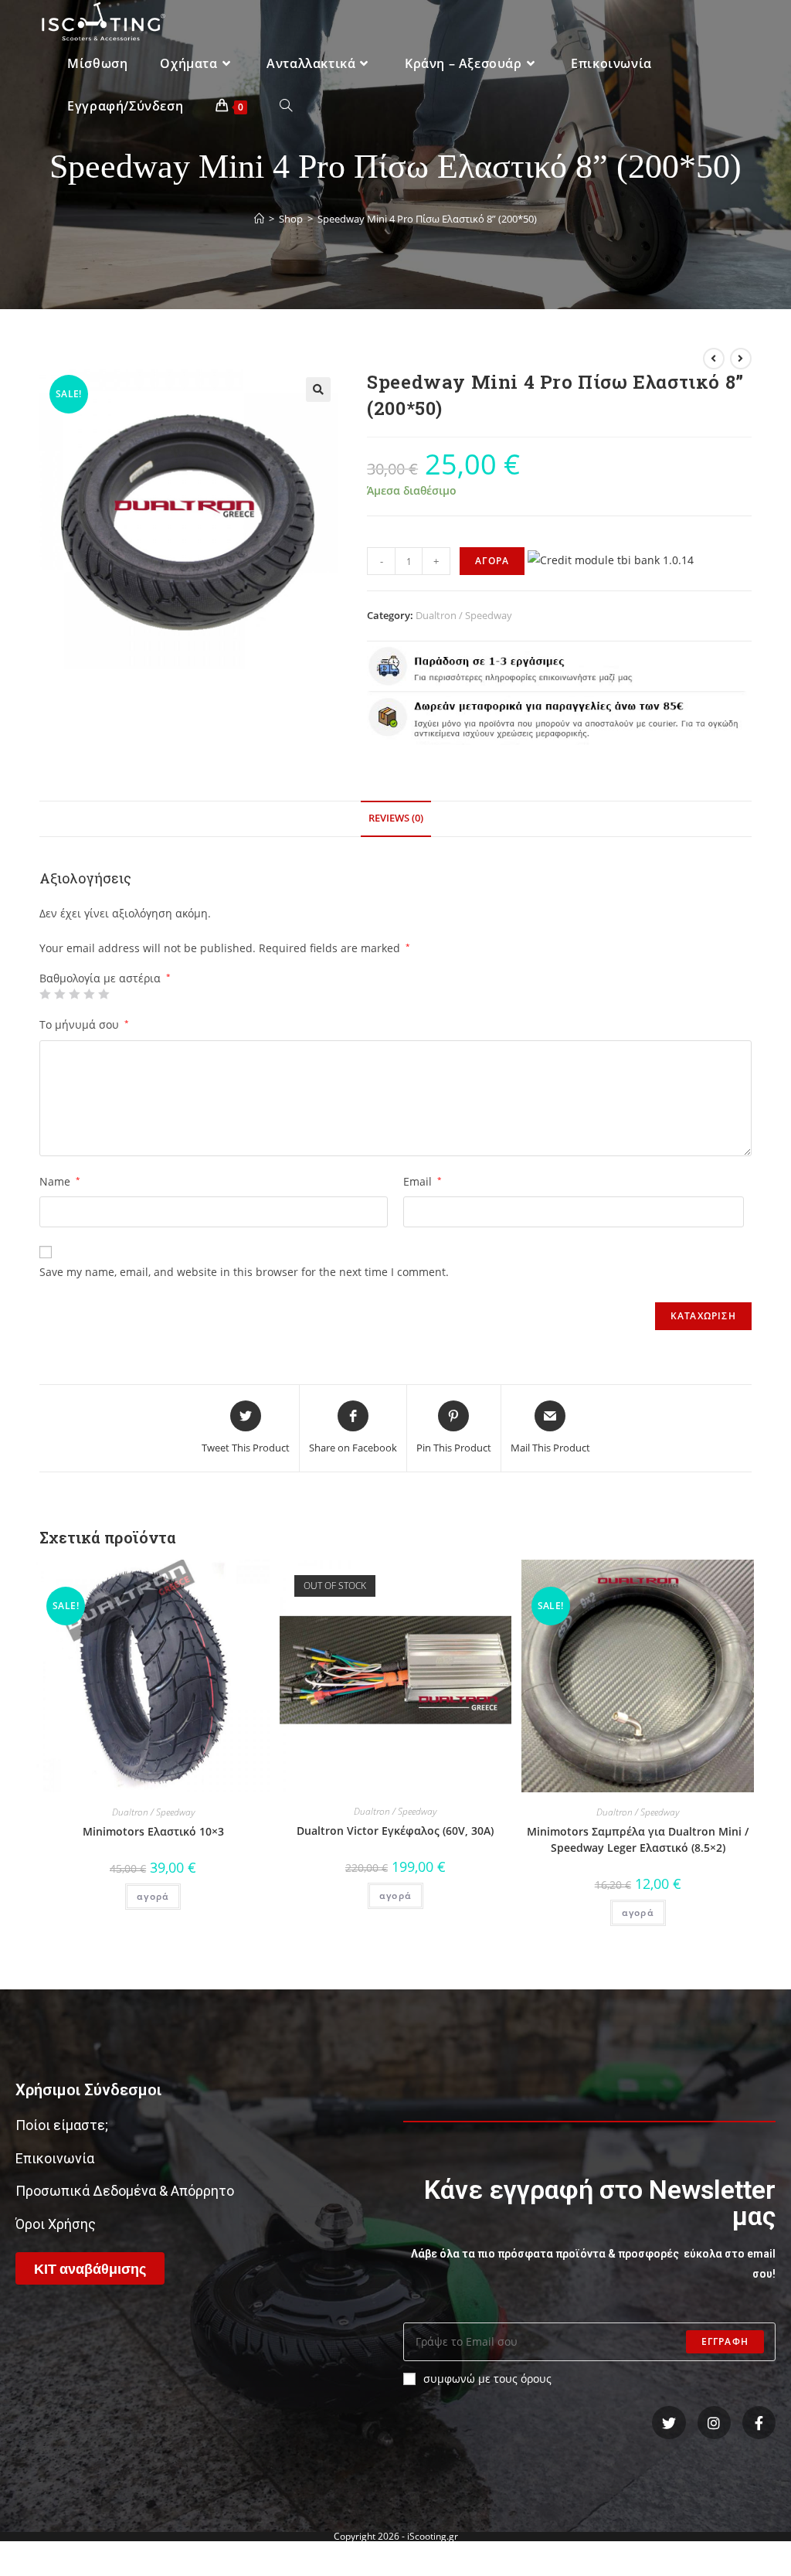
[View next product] (741, 359)
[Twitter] (669, 2423)
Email (423, 1181)
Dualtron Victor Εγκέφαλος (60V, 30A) (395, 1831)
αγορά (153, 1896)
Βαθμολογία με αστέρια (105, 978)
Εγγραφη (725, 2341)
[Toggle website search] (286, 106)
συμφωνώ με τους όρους (487, 2379)
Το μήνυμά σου (84, 1024)
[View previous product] (714, 359)
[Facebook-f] (759, 2423)
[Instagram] (714, 2423)
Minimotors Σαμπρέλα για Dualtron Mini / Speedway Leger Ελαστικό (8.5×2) (638, 1839)
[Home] (259, 219)
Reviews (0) (396, 818)
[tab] (396, 819)
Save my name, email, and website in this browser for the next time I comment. (244, 1272)
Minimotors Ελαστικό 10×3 (153, 1831)
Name (60, 1181)
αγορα (492, 561)
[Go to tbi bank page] (611, 560)
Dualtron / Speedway (464, 615)
